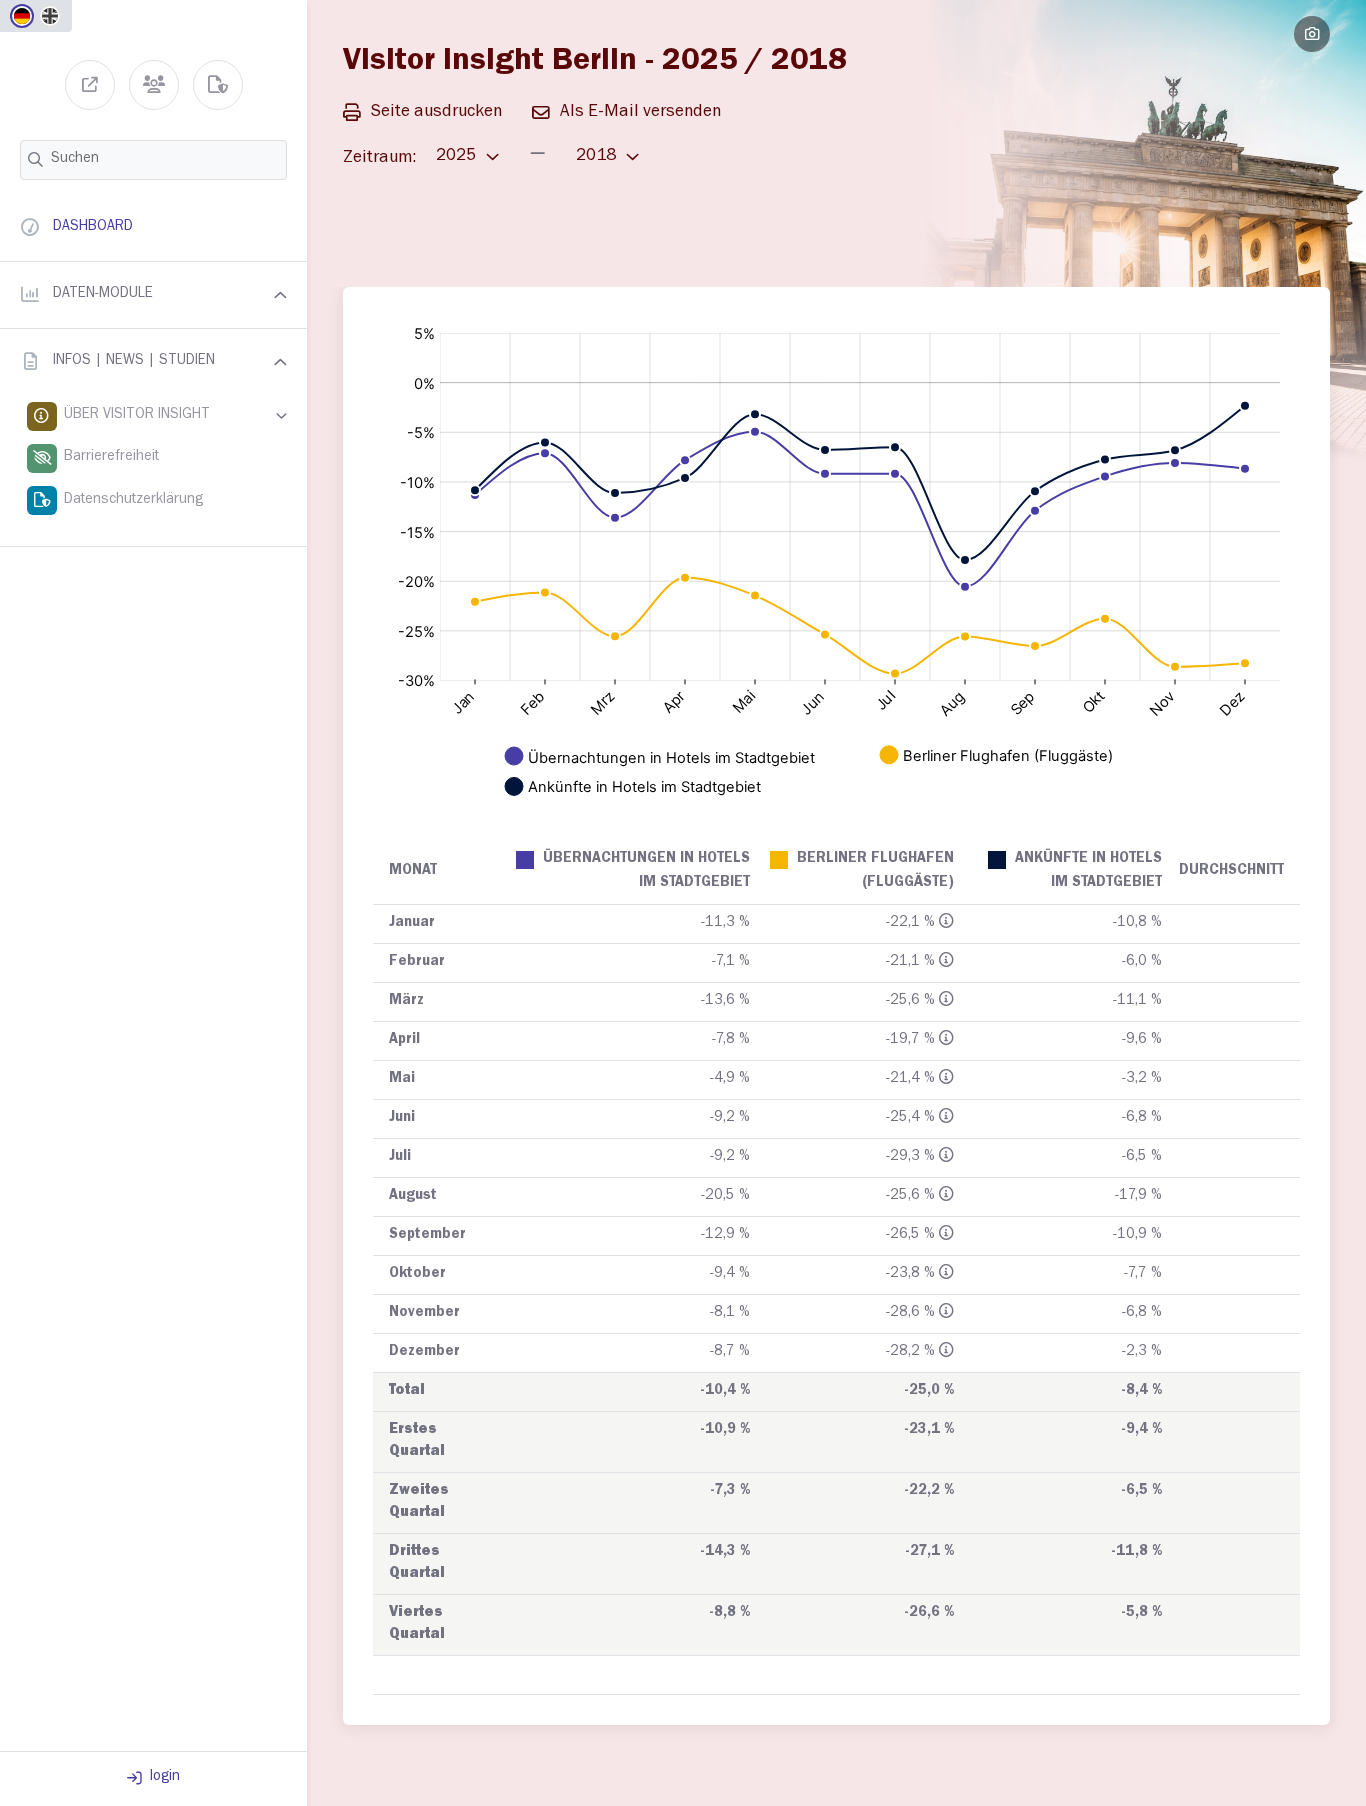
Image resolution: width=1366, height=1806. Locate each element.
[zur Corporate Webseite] (90, 85)
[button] (153, 295)
